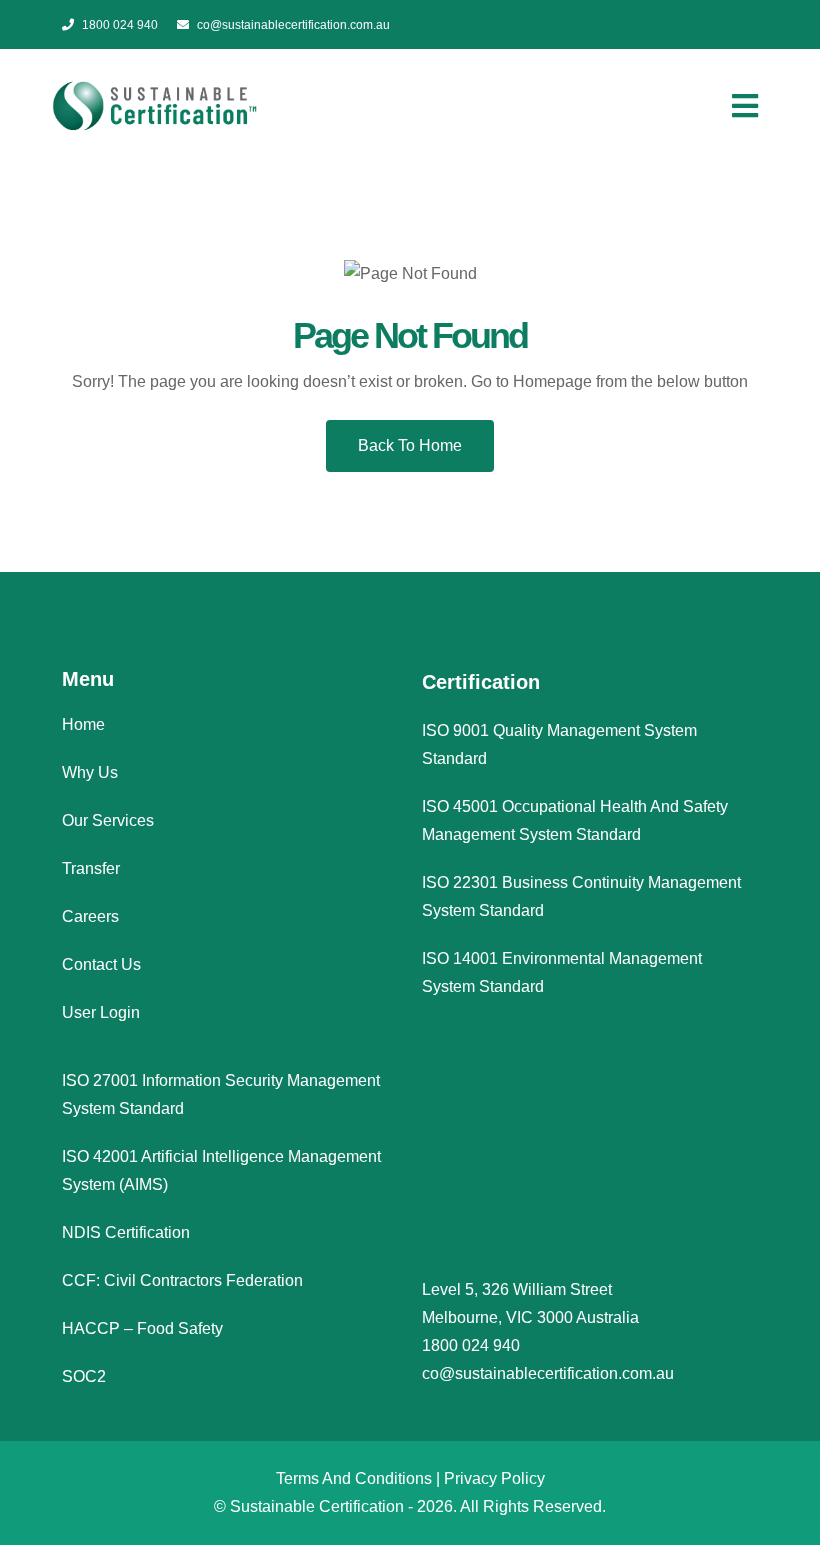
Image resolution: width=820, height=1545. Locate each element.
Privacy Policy (494, 1478)
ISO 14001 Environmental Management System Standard (562, 972)
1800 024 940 (120, 25)
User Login (101, 1012)
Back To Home (410, 445)
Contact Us (101, 964)
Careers (90, 916)
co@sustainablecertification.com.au (293, 25)
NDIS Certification (126, 1232)
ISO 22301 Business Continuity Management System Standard (581, 896)
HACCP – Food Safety (142, 1328)
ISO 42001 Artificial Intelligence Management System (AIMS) (221, 1170)
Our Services (108, 820)
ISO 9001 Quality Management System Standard (559, 744)
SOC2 (84, 1376)
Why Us (90, 772)
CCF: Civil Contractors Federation (182, 1280)
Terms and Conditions (354, 1478)
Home (83, 724)
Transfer (91, 868)
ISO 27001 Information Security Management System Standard (221, 1094)
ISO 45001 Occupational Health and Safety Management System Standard (575, 820)
